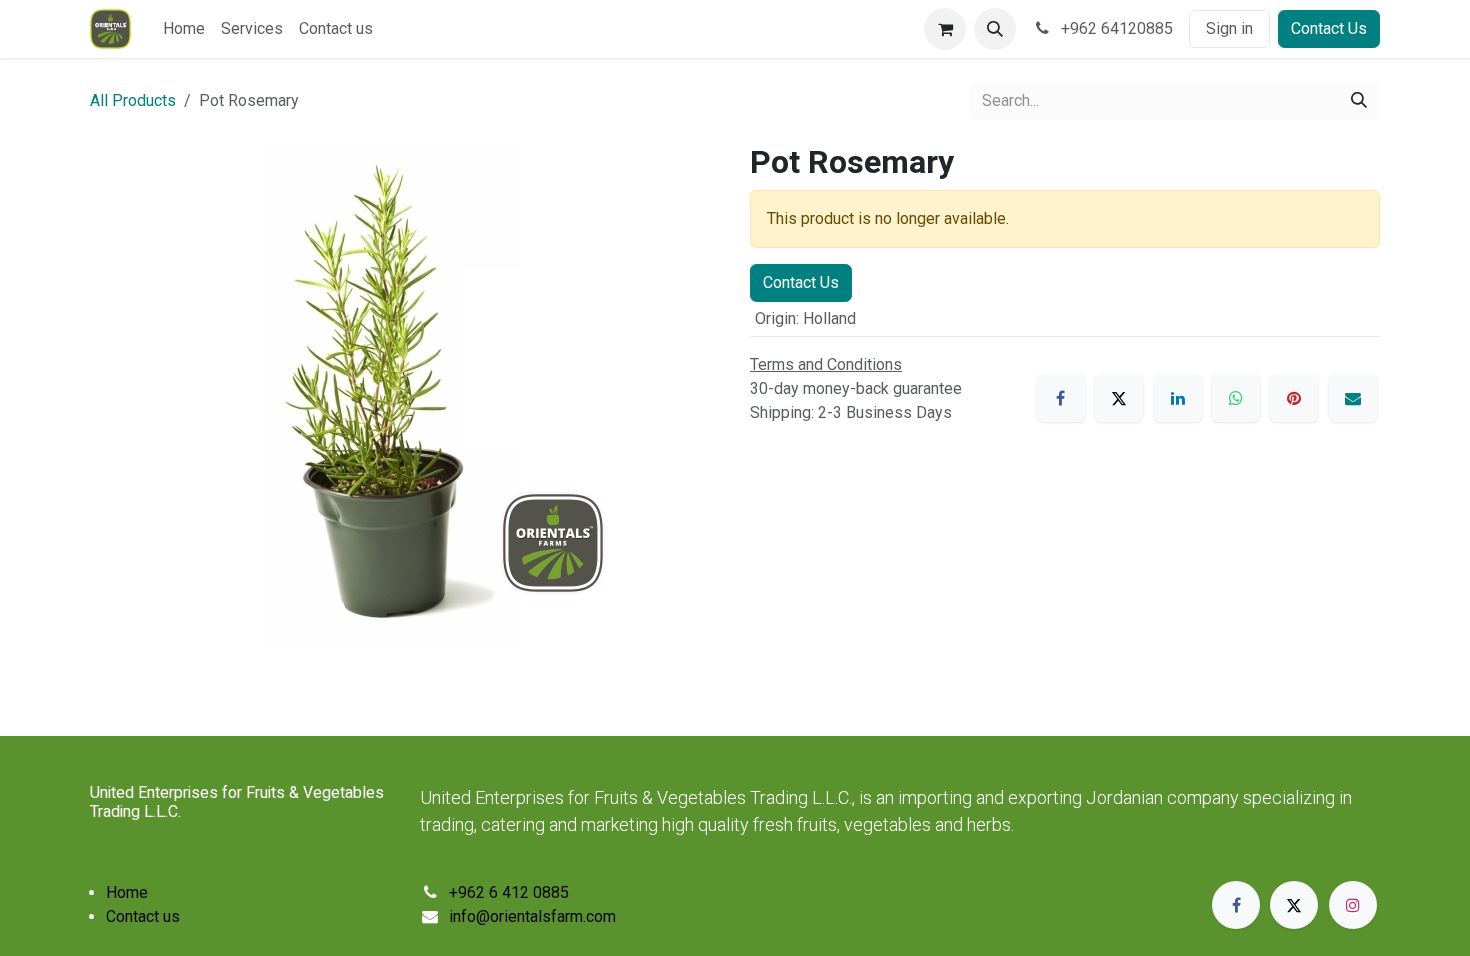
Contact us (143, 916)
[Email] (1353, 398)
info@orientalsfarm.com (532, 916)
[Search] (1359, 101)
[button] (995, 29)
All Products (133, 100)
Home (127, 892)
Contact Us (1329, 28)
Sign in (1229, 28)
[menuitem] (184, 29)
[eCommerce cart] (945, 29)
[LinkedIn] (1178, 398)
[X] (1119, 398)
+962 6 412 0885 (509, 892)
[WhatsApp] (1236, 398)
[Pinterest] (1294, 398)
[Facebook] (1061, 398)
